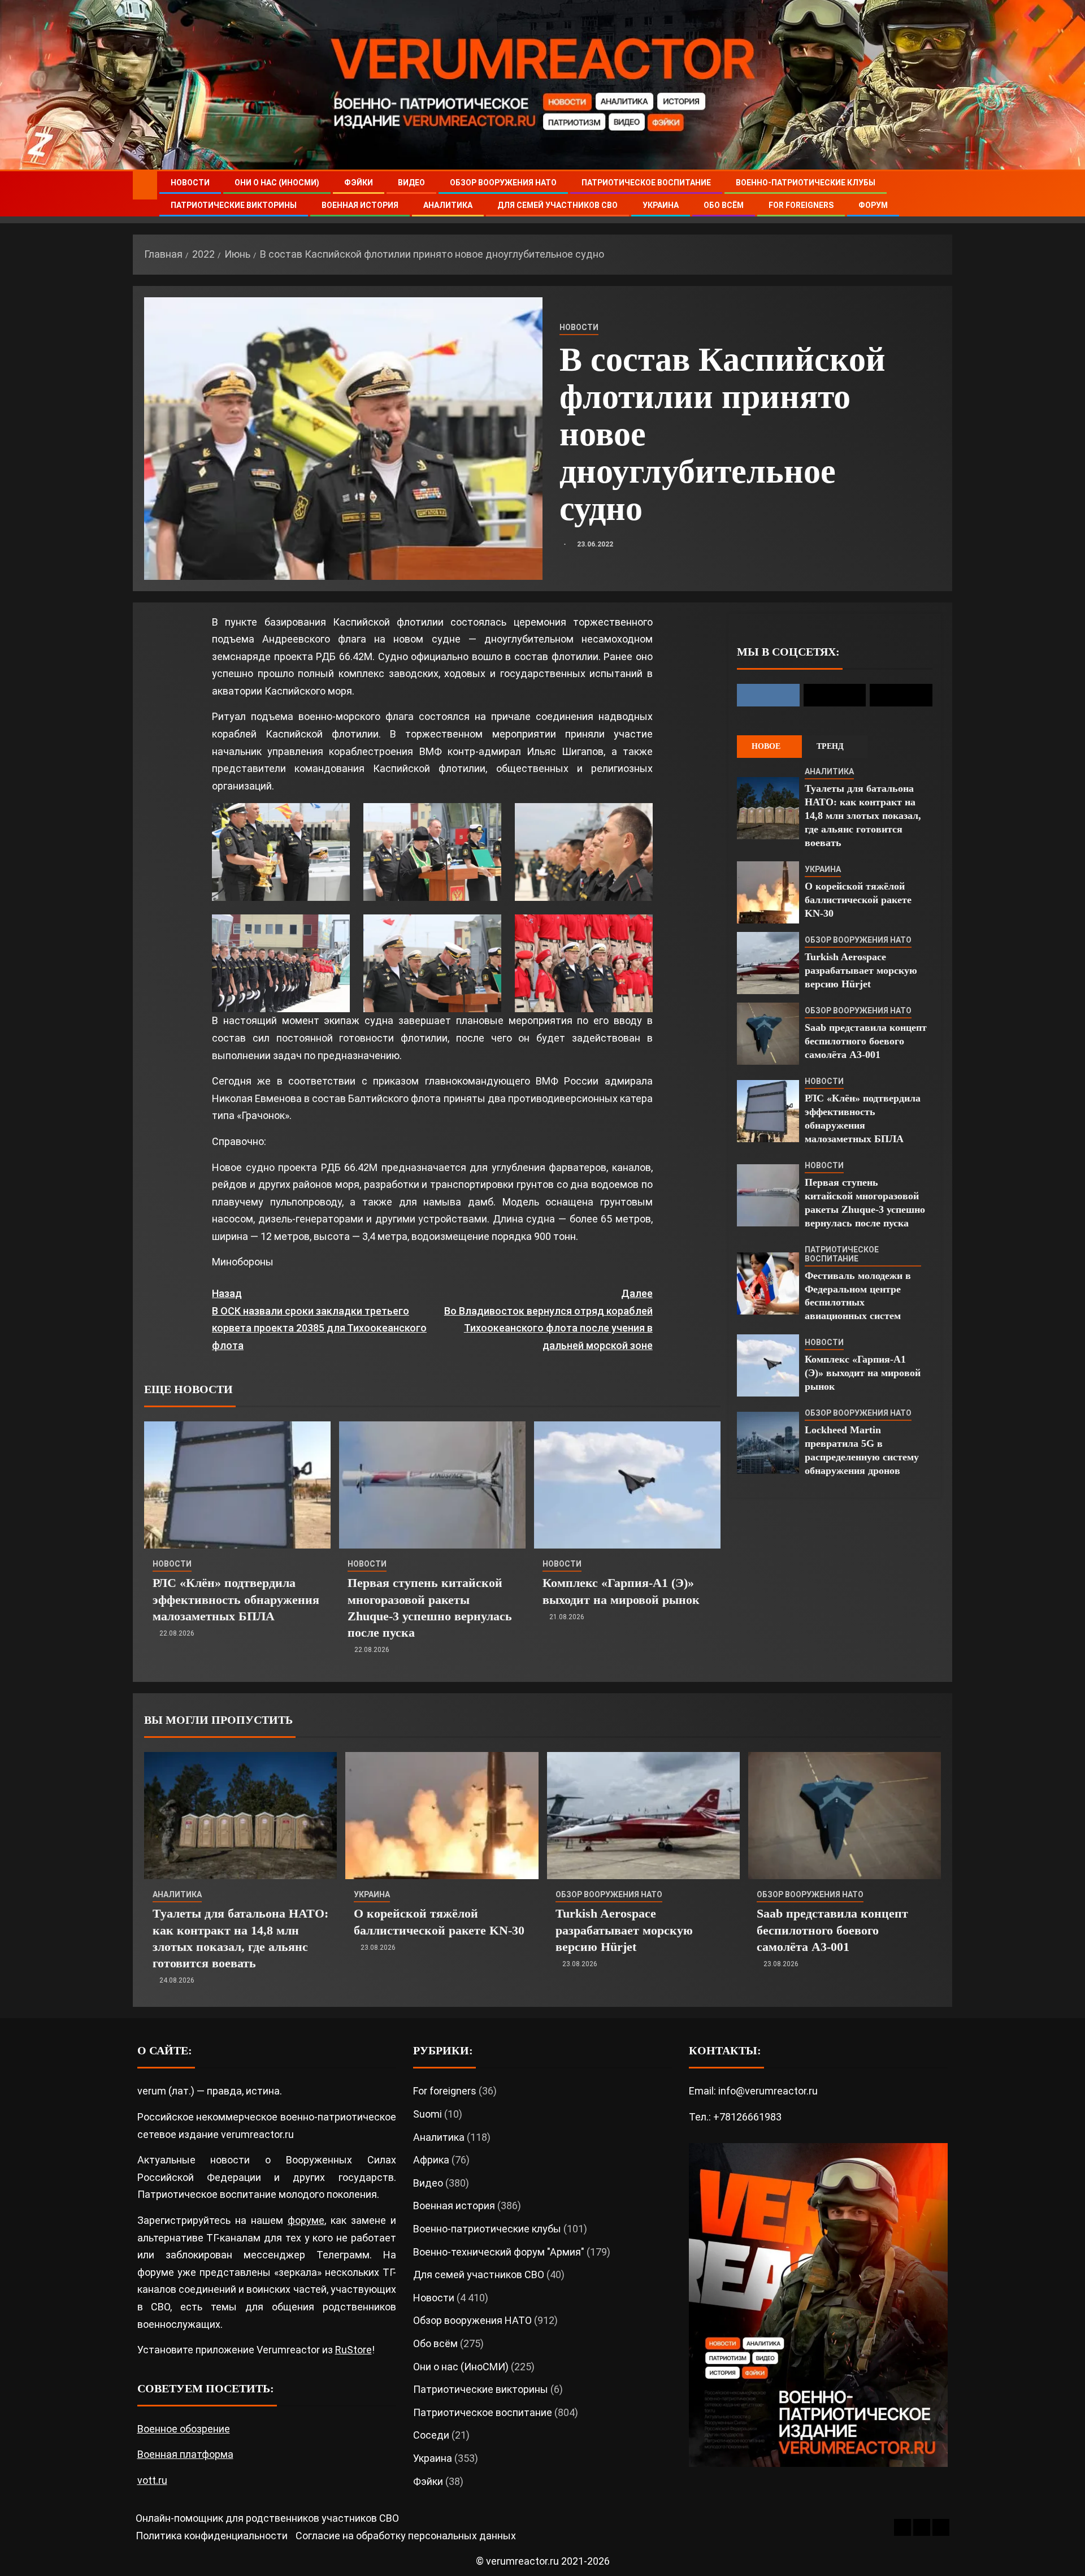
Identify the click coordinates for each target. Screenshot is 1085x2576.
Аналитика (448, 205)
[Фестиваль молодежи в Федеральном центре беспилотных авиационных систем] (768, 1283)
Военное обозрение (184, 2429)
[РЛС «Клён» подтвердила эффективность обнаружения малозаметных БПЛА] (237, 1485)
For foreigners (801, 205)
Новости (190, 183)
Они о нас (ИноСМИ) (277, 183)
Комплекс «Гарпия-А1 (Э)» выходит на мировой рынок (863, 1373)
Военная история (360, 205)
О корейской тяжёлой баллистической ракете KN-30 (858, 900)
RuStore (353, 2350)
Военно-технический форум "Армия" (499, 2252)
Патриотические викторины (234, 205)
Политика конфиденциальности (212, 2536)
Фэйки (359, 183)
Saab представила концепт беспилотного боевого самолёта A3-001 (866, 1041)
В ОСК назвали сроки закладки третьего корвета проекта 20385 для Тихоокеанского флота (319, 1319)
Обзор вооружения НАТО (503, 183)
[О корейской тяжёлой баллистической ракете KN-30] (768, 892)
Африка (431, 2160)
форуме (306, 2220)
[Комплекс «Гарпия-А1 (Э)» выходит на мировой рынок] (627, 1485)
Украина (661, 205)
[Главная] (145, 185)
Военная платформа (185, 2454)
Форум (873, 205)
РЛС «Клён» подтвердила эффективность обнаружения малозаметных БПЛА (236, 1599)
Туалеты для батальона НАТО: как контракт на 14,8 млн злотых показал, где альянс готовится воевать (863, 816)
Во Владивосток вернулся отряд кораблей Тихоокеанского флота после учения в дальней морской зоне (548, 1319)
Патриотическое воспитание (646, 183)
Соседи (431, 2435)
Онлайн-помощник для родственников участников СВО (267, 2518)
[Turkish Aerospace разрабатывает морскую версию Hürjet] (768, 963)
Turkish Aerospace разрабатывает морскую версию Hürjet (861, 970)
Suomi (428, 2114)
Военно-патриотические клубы (806, 183)
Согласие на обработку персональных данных (406, 2536)
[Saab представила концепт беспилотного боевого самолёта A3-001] (768, 1034)
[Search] (942, 194)
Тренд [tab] (830, 746)
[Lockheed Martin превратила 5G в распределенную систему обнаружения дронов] (768, 1443)
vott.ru (152, 2480)
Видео (411, 183)
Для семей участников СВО (557, 205)
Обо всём (724, 205)
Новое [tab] (766, 746)
